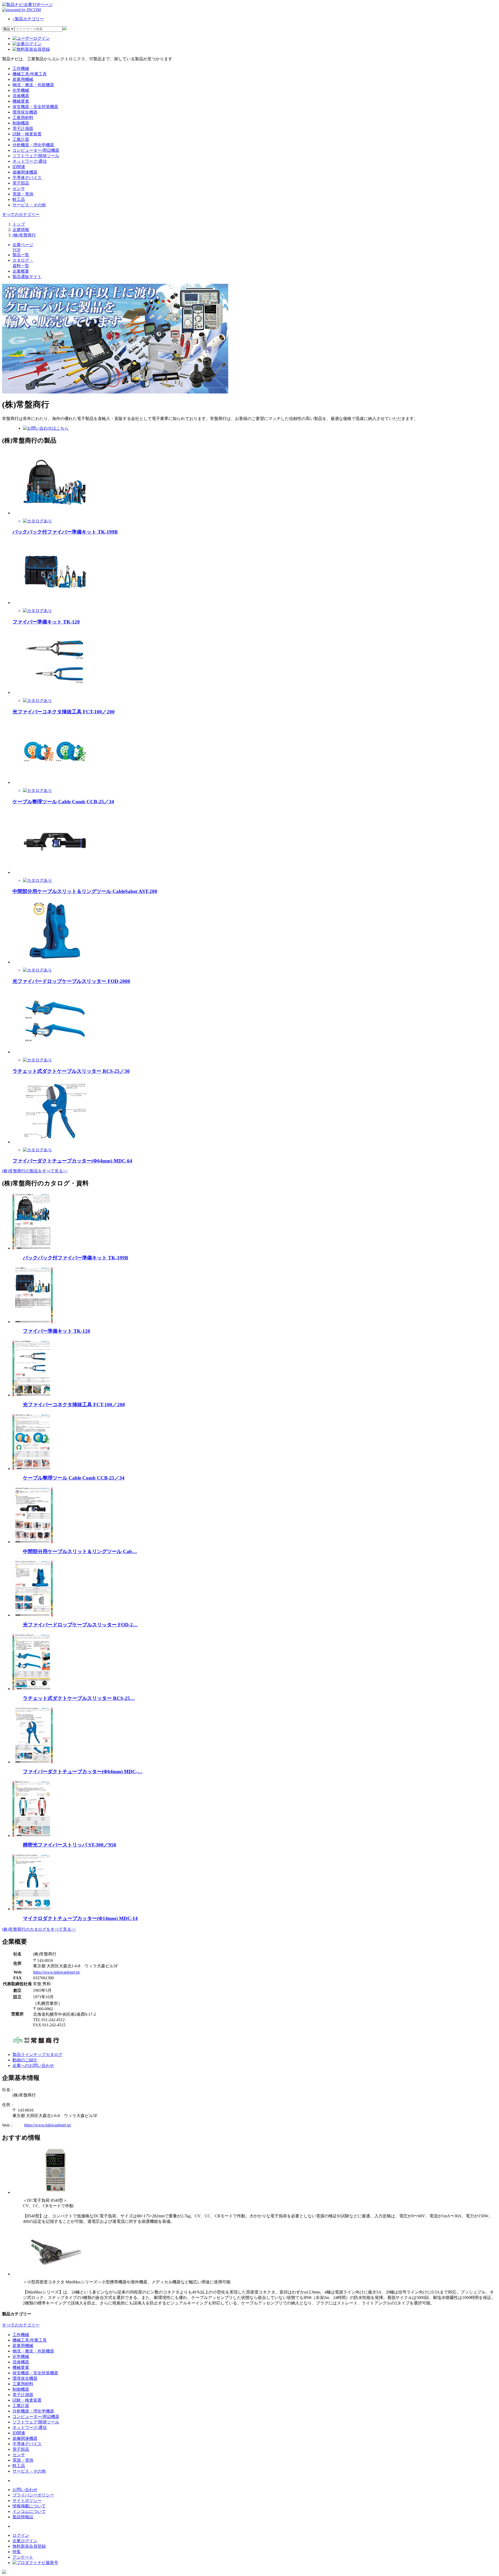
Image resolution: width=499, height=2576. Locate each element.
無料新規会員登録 (29, 2546)
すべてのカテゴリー (21, 215)
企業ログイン (25, 2541)
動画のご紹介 (25, 2060)
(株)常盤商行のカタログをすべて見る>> (39, 1929)
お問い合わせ (25, 2490)
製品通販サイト (27, 277)
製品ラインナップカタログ (37, 2055)
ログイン (21, 2535)
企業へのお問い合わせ (33, 2065)
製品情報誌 (23, 2517)
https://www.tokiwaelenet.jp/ (57, 1972)
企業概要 (21, 271)
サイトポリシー (27, 2501)
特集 (17, 2552)
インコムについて (29, 2511)
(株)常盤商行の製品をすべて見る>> (35, 1171)
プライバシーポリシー (33, 2495)
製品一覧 (21, 255)
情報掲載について (29, 2506)
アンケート (23, 2557)
